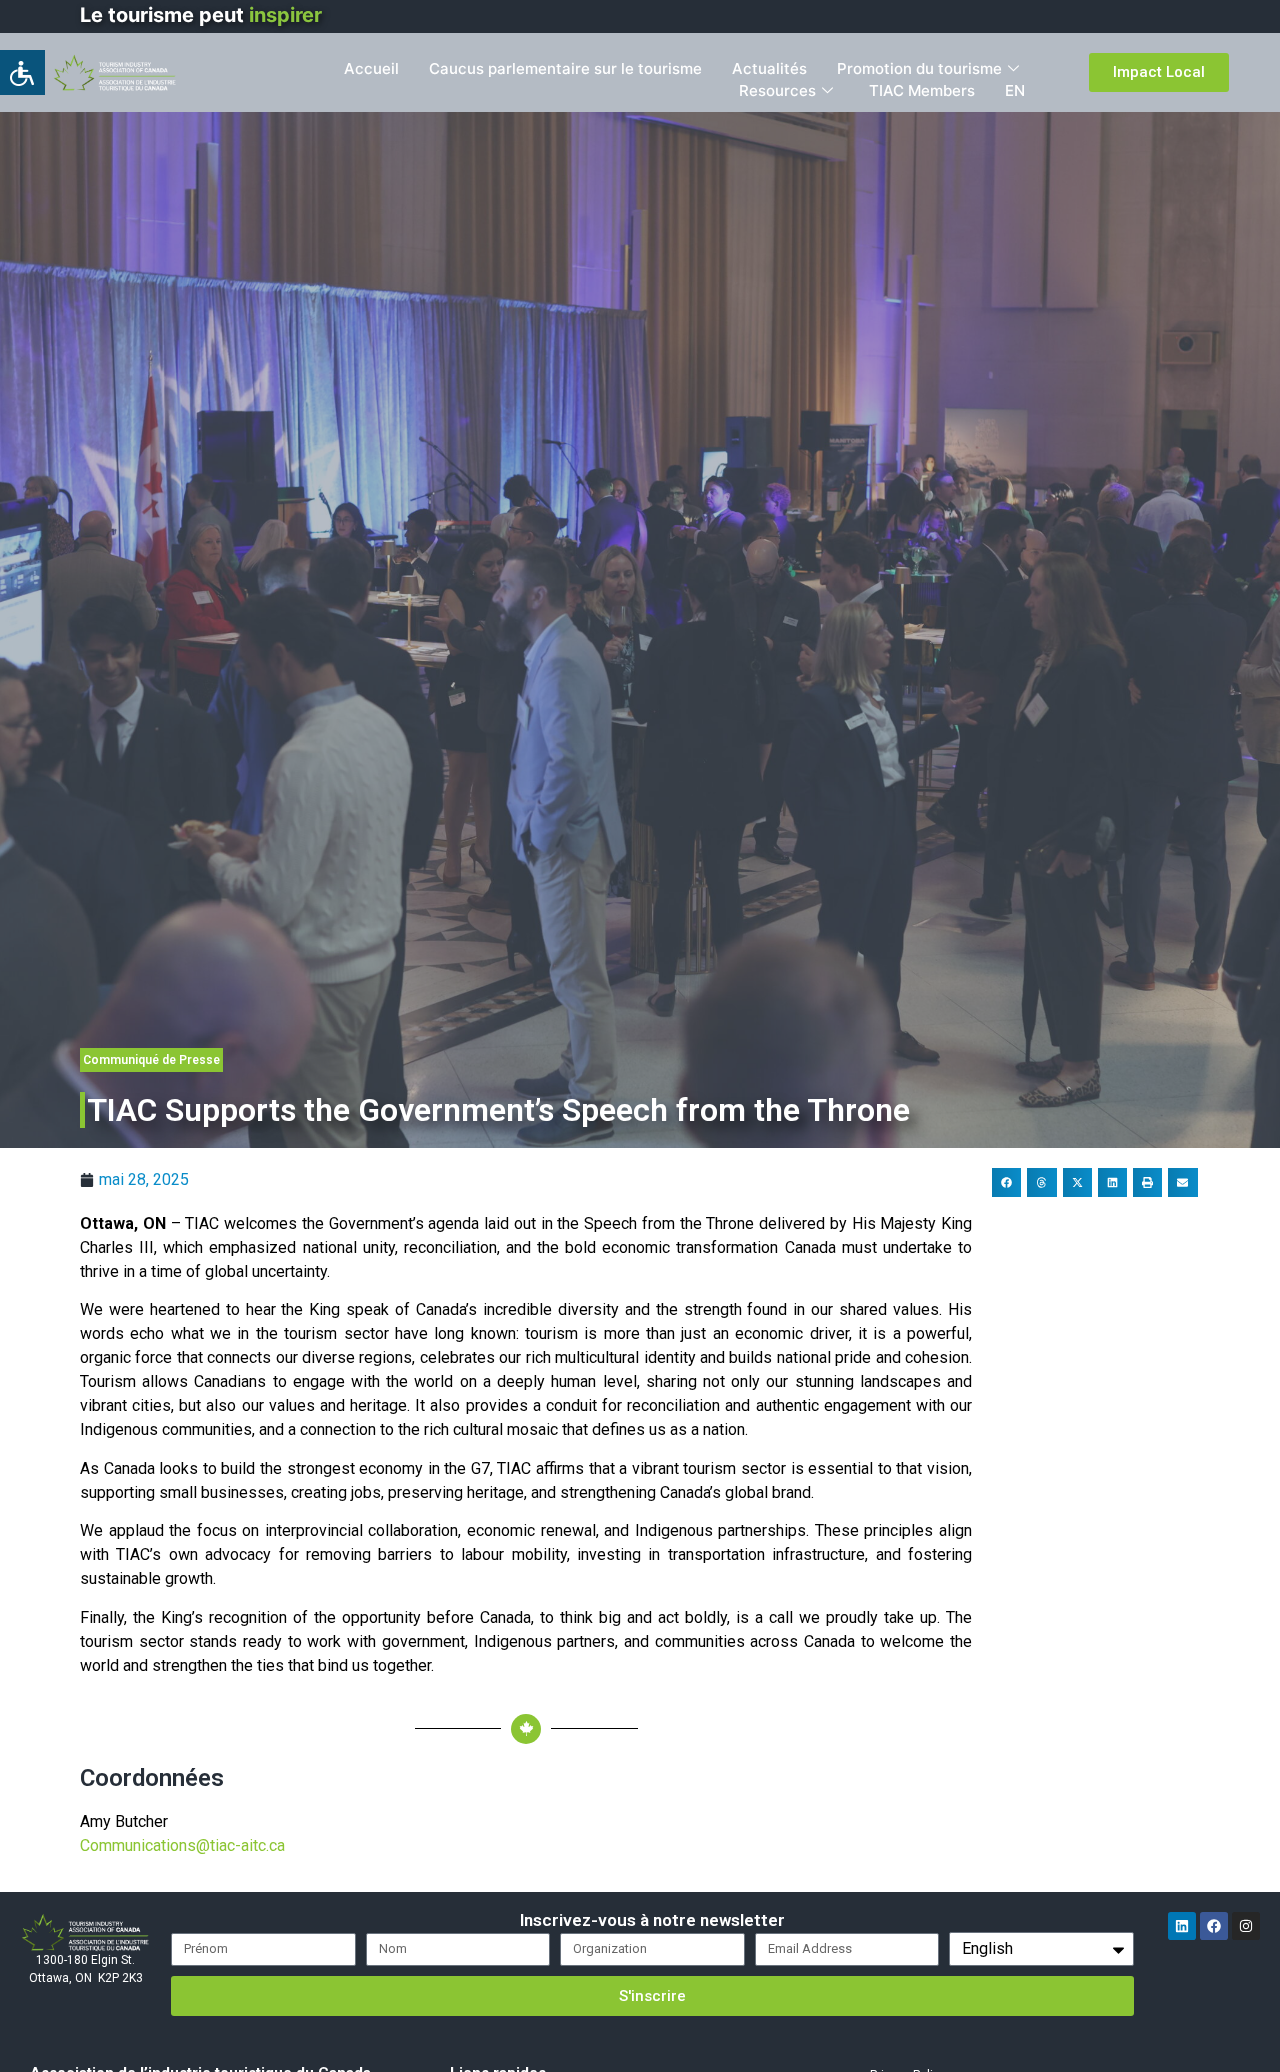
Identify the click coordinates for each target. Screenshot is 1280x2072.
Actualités (769, 68)
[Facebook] (1214, 1926)
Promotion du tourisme (919, 68)
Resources (777, 90)
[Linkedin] (1182, 1926)
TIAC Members (922, 90)
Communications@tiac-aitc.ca (182, 1845)
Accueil (371, 68)
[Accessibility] (22, 72)
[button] (1006, 1182)
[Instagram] (1246, 1926)
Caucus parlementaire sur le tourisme (565, 68)
